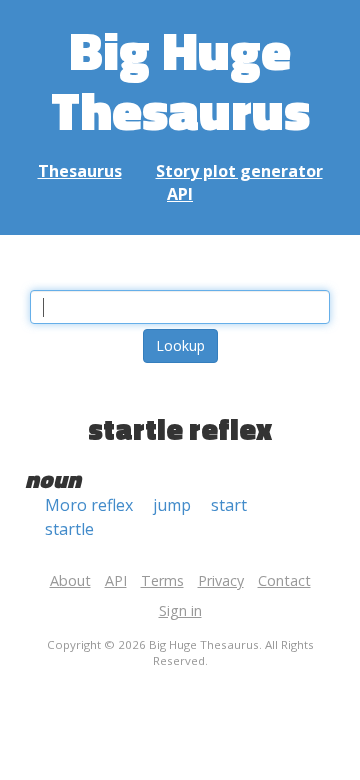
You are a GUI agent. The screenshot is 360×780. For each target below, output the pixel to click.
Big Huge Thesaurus (180, 79)
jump (172, 505)
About (70, 580)
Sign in (180, 610)
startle (69, 529)
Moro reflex (89, 505)
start (229, 505)
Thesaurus (80, 171)
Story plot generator (239, 171)
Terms (162, 580)
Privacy (221, 580)
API (180, 194)
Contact (284, 580)
